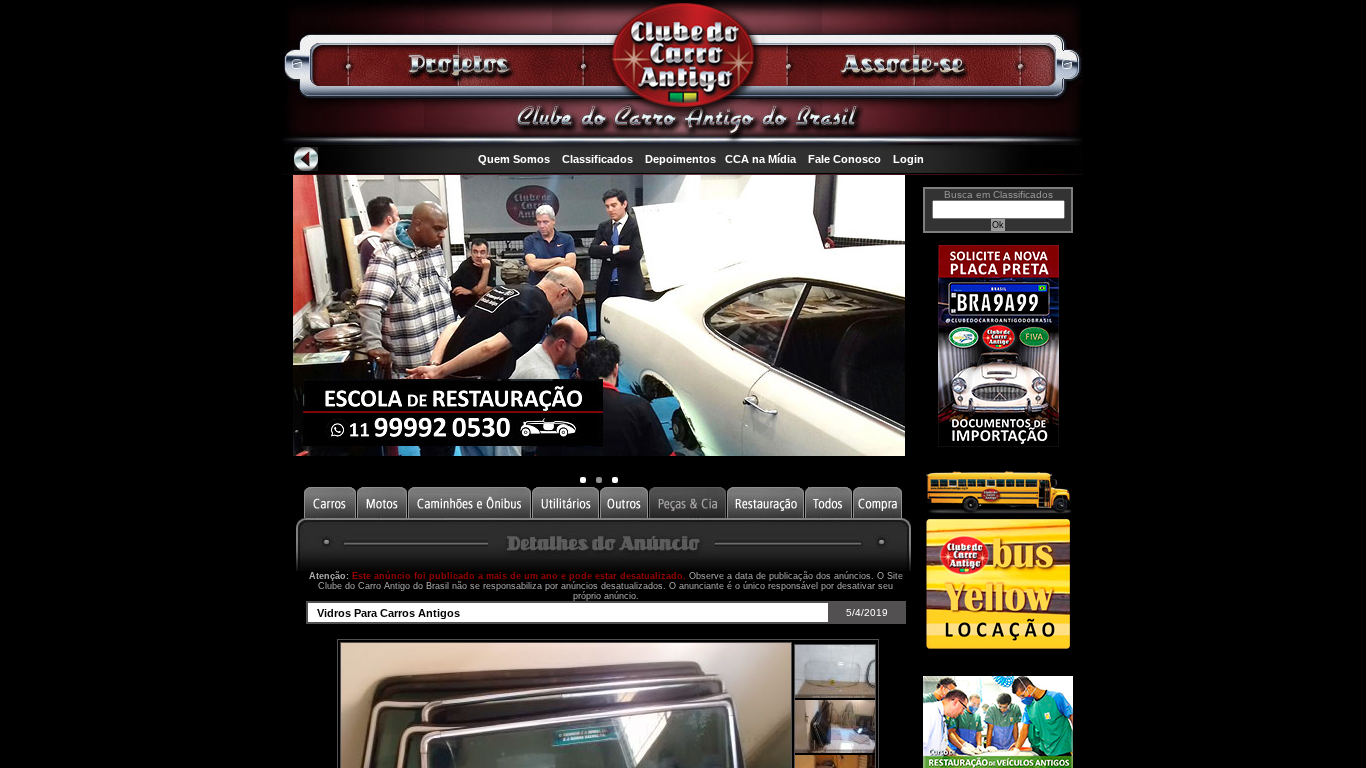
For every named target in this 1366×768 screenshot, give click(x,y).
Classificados (597, 159)
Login (908, 159)
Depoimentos (680, 159)
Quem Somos (514, 159)
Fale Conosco (844, 159)
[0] (583, 480)
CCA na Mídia (760, 159)
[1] (599, 480)
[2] (615, 480)
